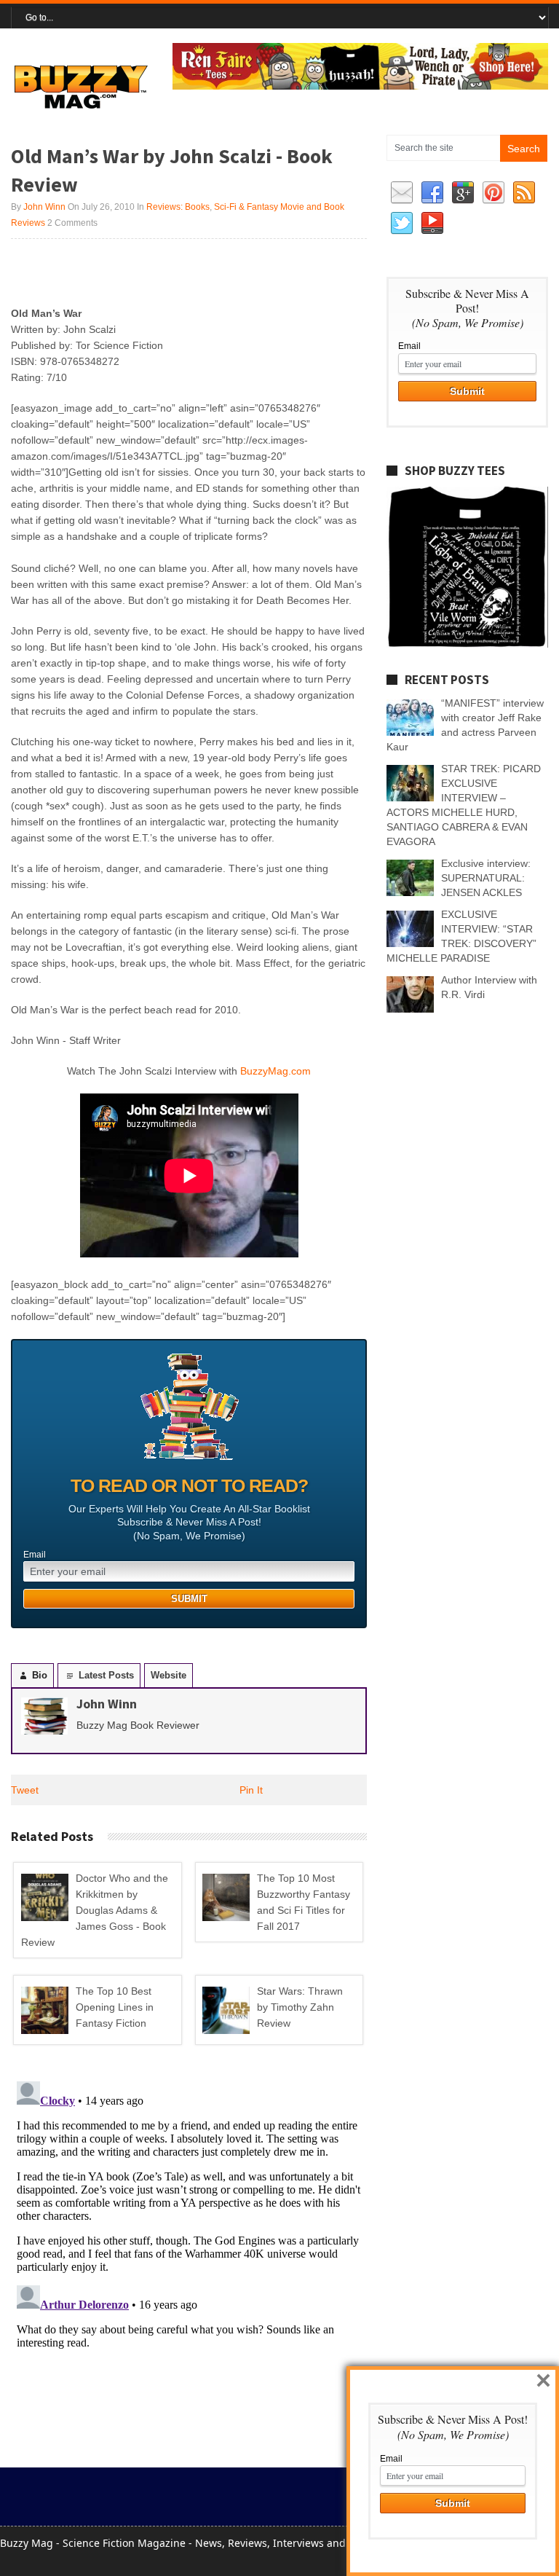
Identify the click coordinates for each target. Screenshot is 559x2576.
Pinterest (493, 193)
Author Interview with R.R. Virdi (489, 987)
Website (169, 1675)
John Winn (44, 207)
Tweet (25, 1790)
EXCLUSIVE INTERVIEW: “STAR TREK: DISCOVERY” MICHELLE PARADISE (461, 936)
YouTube (432, 224)
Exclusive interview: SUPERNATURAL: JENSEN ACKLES (486, 878)
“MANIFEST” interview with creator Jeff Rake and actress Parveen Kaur (465, 725)
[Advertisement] (181, 272)
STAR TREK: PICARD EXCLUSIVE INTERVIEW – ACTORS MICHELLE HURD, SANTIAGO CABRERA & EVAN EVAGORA (464, 805)
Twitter (402, 224)
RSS (524, 193)
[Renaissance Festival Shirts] (360, 86)
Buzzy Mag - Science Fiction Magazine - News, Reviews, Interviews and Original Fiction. (213, 2543)
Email (35, 1555)
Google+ (463, 193)
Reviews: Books (178, 207)
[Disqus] (189, 2258)
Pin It (251, 1790)
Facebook (432, 193)
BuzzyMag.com (275, 1071)
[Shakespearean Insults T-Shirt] (467, 644)
